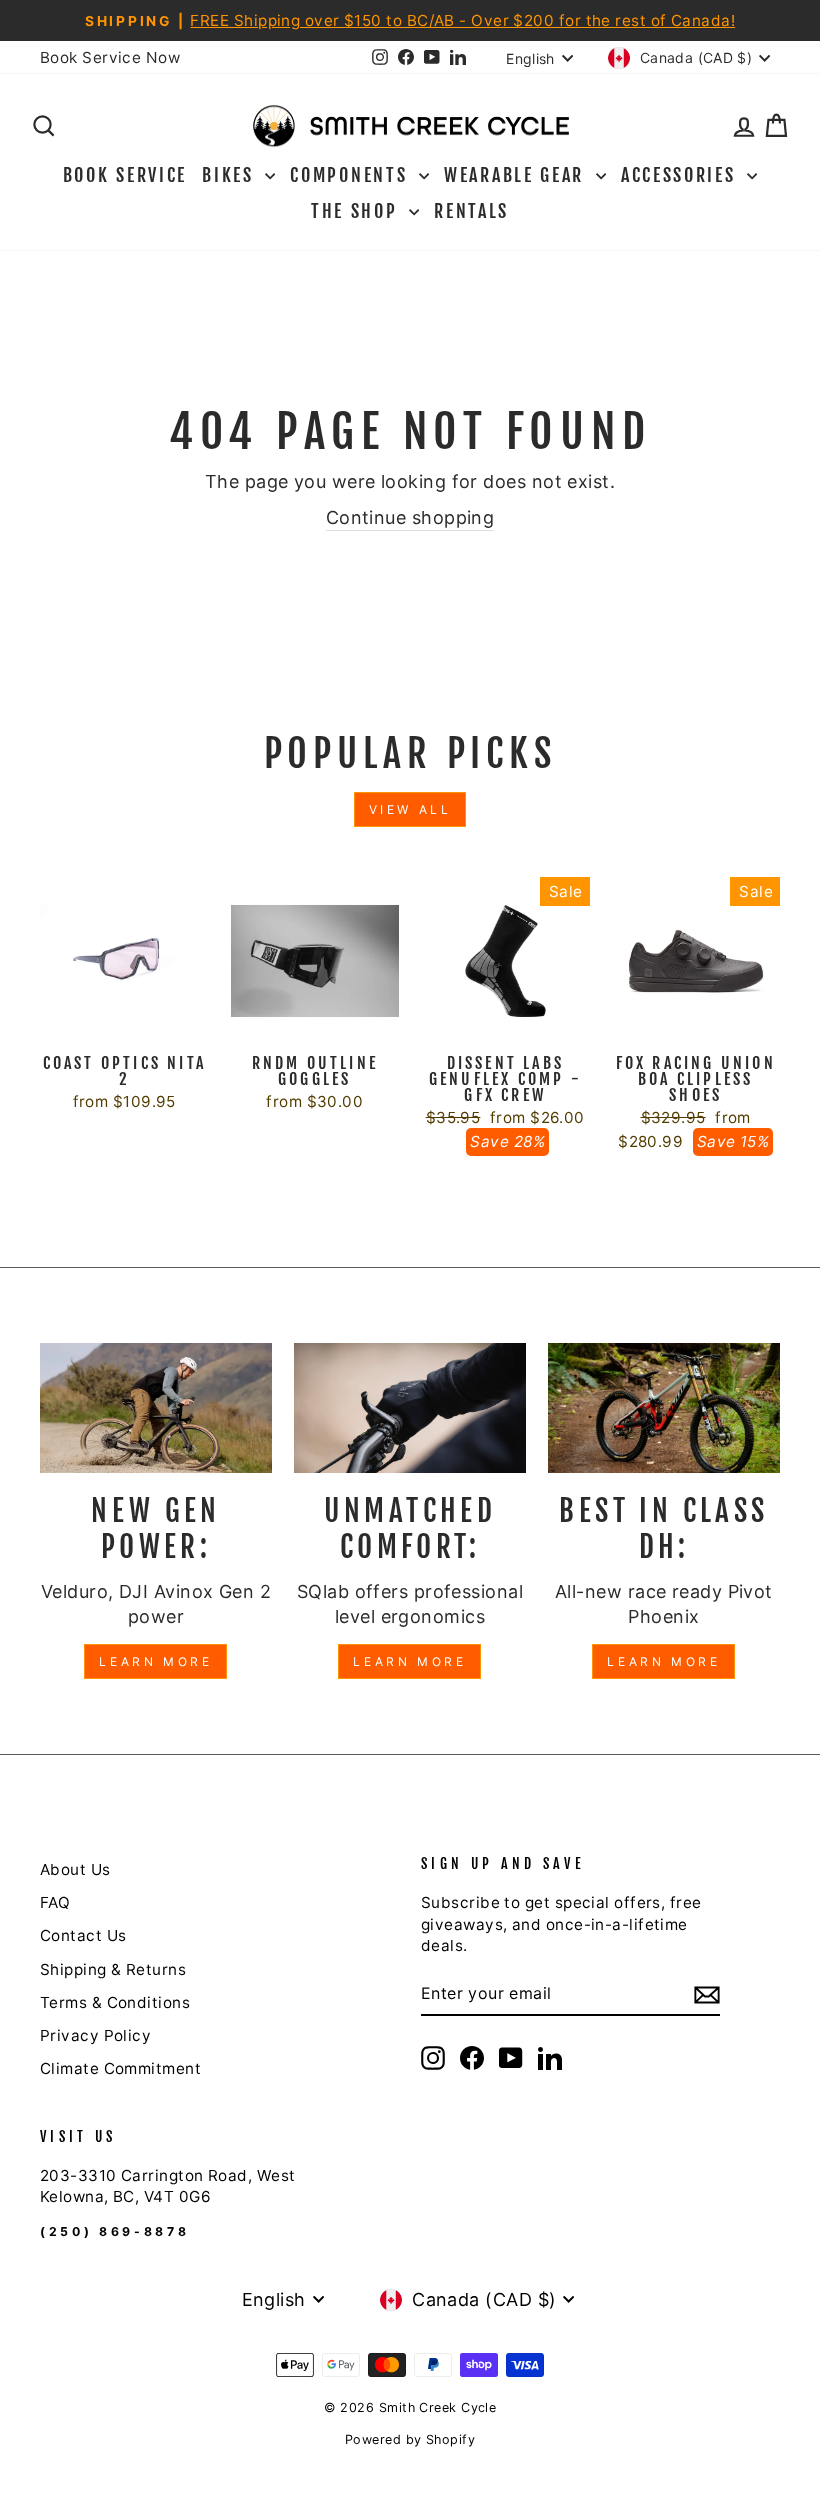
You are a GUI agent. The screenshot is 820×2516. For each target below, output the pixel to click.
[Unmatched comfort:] (410, 1408)
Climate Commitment (120, 2068)
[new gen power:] (156, 1408)
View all (410, 809)
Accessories (681, 175)
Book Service (125, 175)
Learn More (155, 1661)
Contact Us (83, 1935)
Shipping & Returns (113, 1969)
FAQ (55, 1902)
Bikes (231, 175)
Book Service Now (110, 57)
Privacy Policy (95, 2035)
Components (352, 175)
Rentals (471, 211)
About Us (75, 1869)
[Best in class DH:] (664, 1408)
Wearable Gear (517, 175)
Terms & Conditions (115, 2002)
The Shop (357, 211)
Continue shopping (410, 517)
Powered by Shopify (410, 2439)
